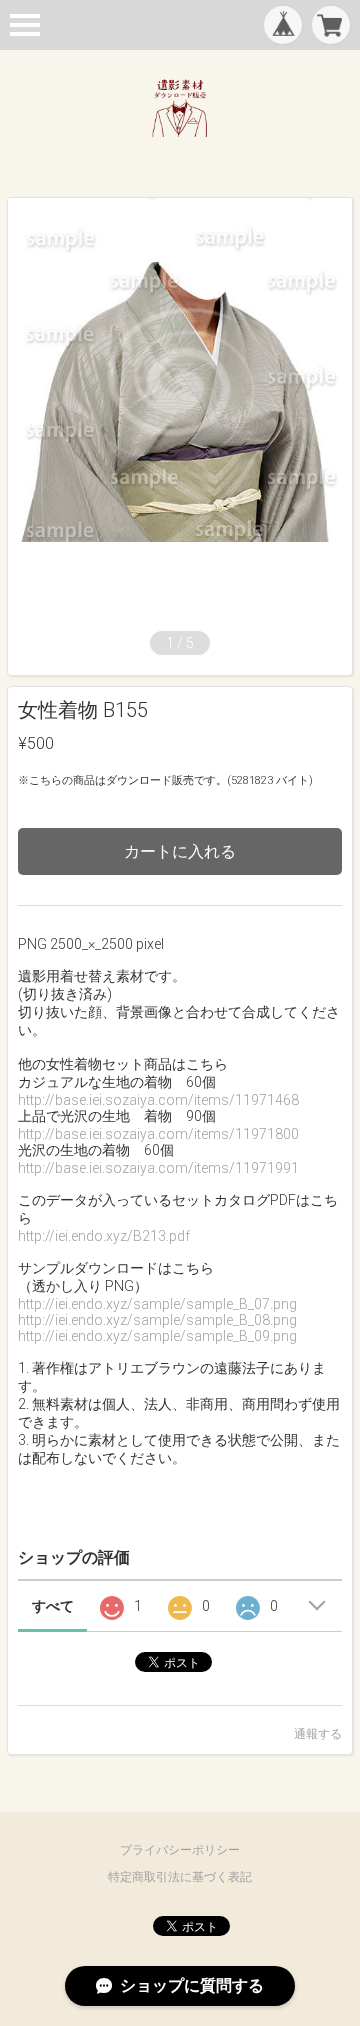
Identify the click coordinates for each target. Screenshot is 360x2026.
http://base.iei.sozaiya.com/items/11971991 (158, 1168)
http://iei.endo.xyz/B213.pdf (104, 1236)
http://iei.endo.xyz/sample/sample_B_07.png (157, 1304)
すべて (53, 1606)
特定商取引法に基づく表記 (180, 1877)
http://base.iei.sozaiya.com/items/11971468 (158, 1100)
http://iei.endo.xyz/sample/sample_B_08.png (157, 1320)
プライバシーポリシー (180, 1850)
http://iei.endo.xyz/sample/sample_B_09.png (157, 1336)
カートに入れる (180, 851)
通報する (318, 1734)
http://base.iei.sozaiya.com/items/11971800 (158, 1134)
